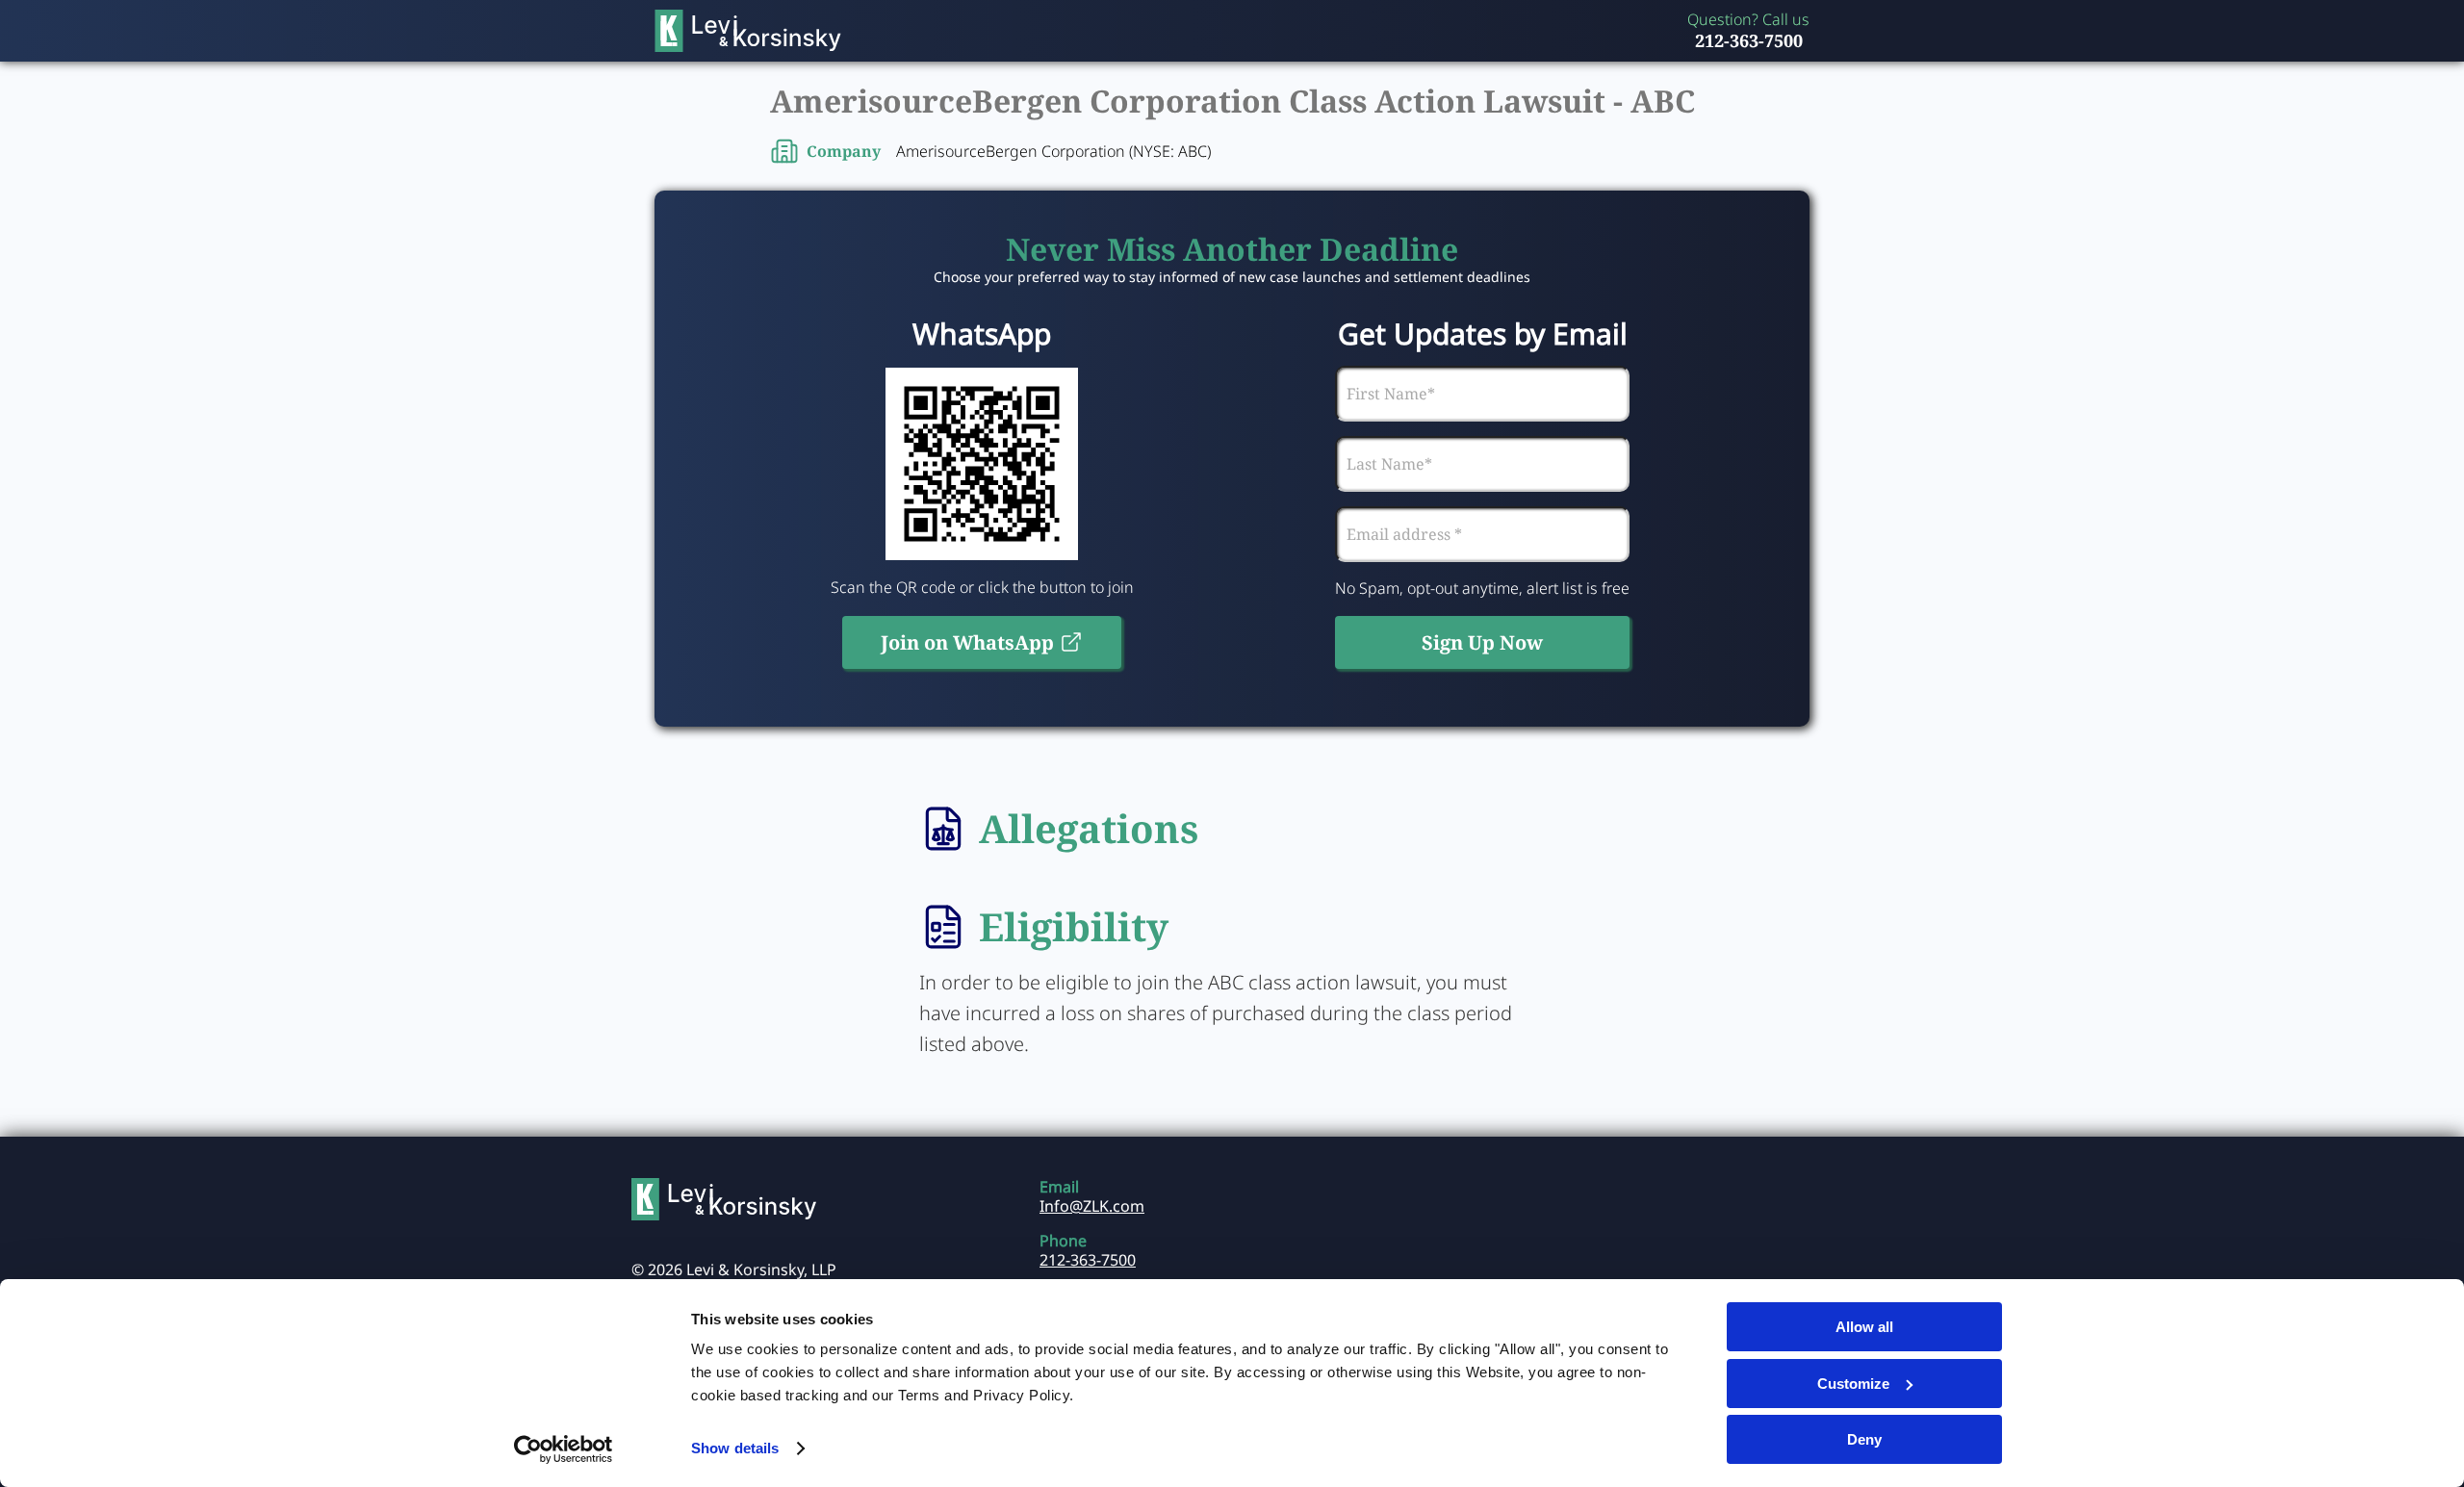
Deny (1864, 1439)
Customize (1853, 1384)
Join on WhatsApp (967, 642)
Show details (735, 1448)
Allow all (1864, 1327)
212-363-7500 (1749, 40)
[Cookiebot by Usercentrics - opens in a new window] (564, 1449)
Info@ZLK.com (1092, 1206)
